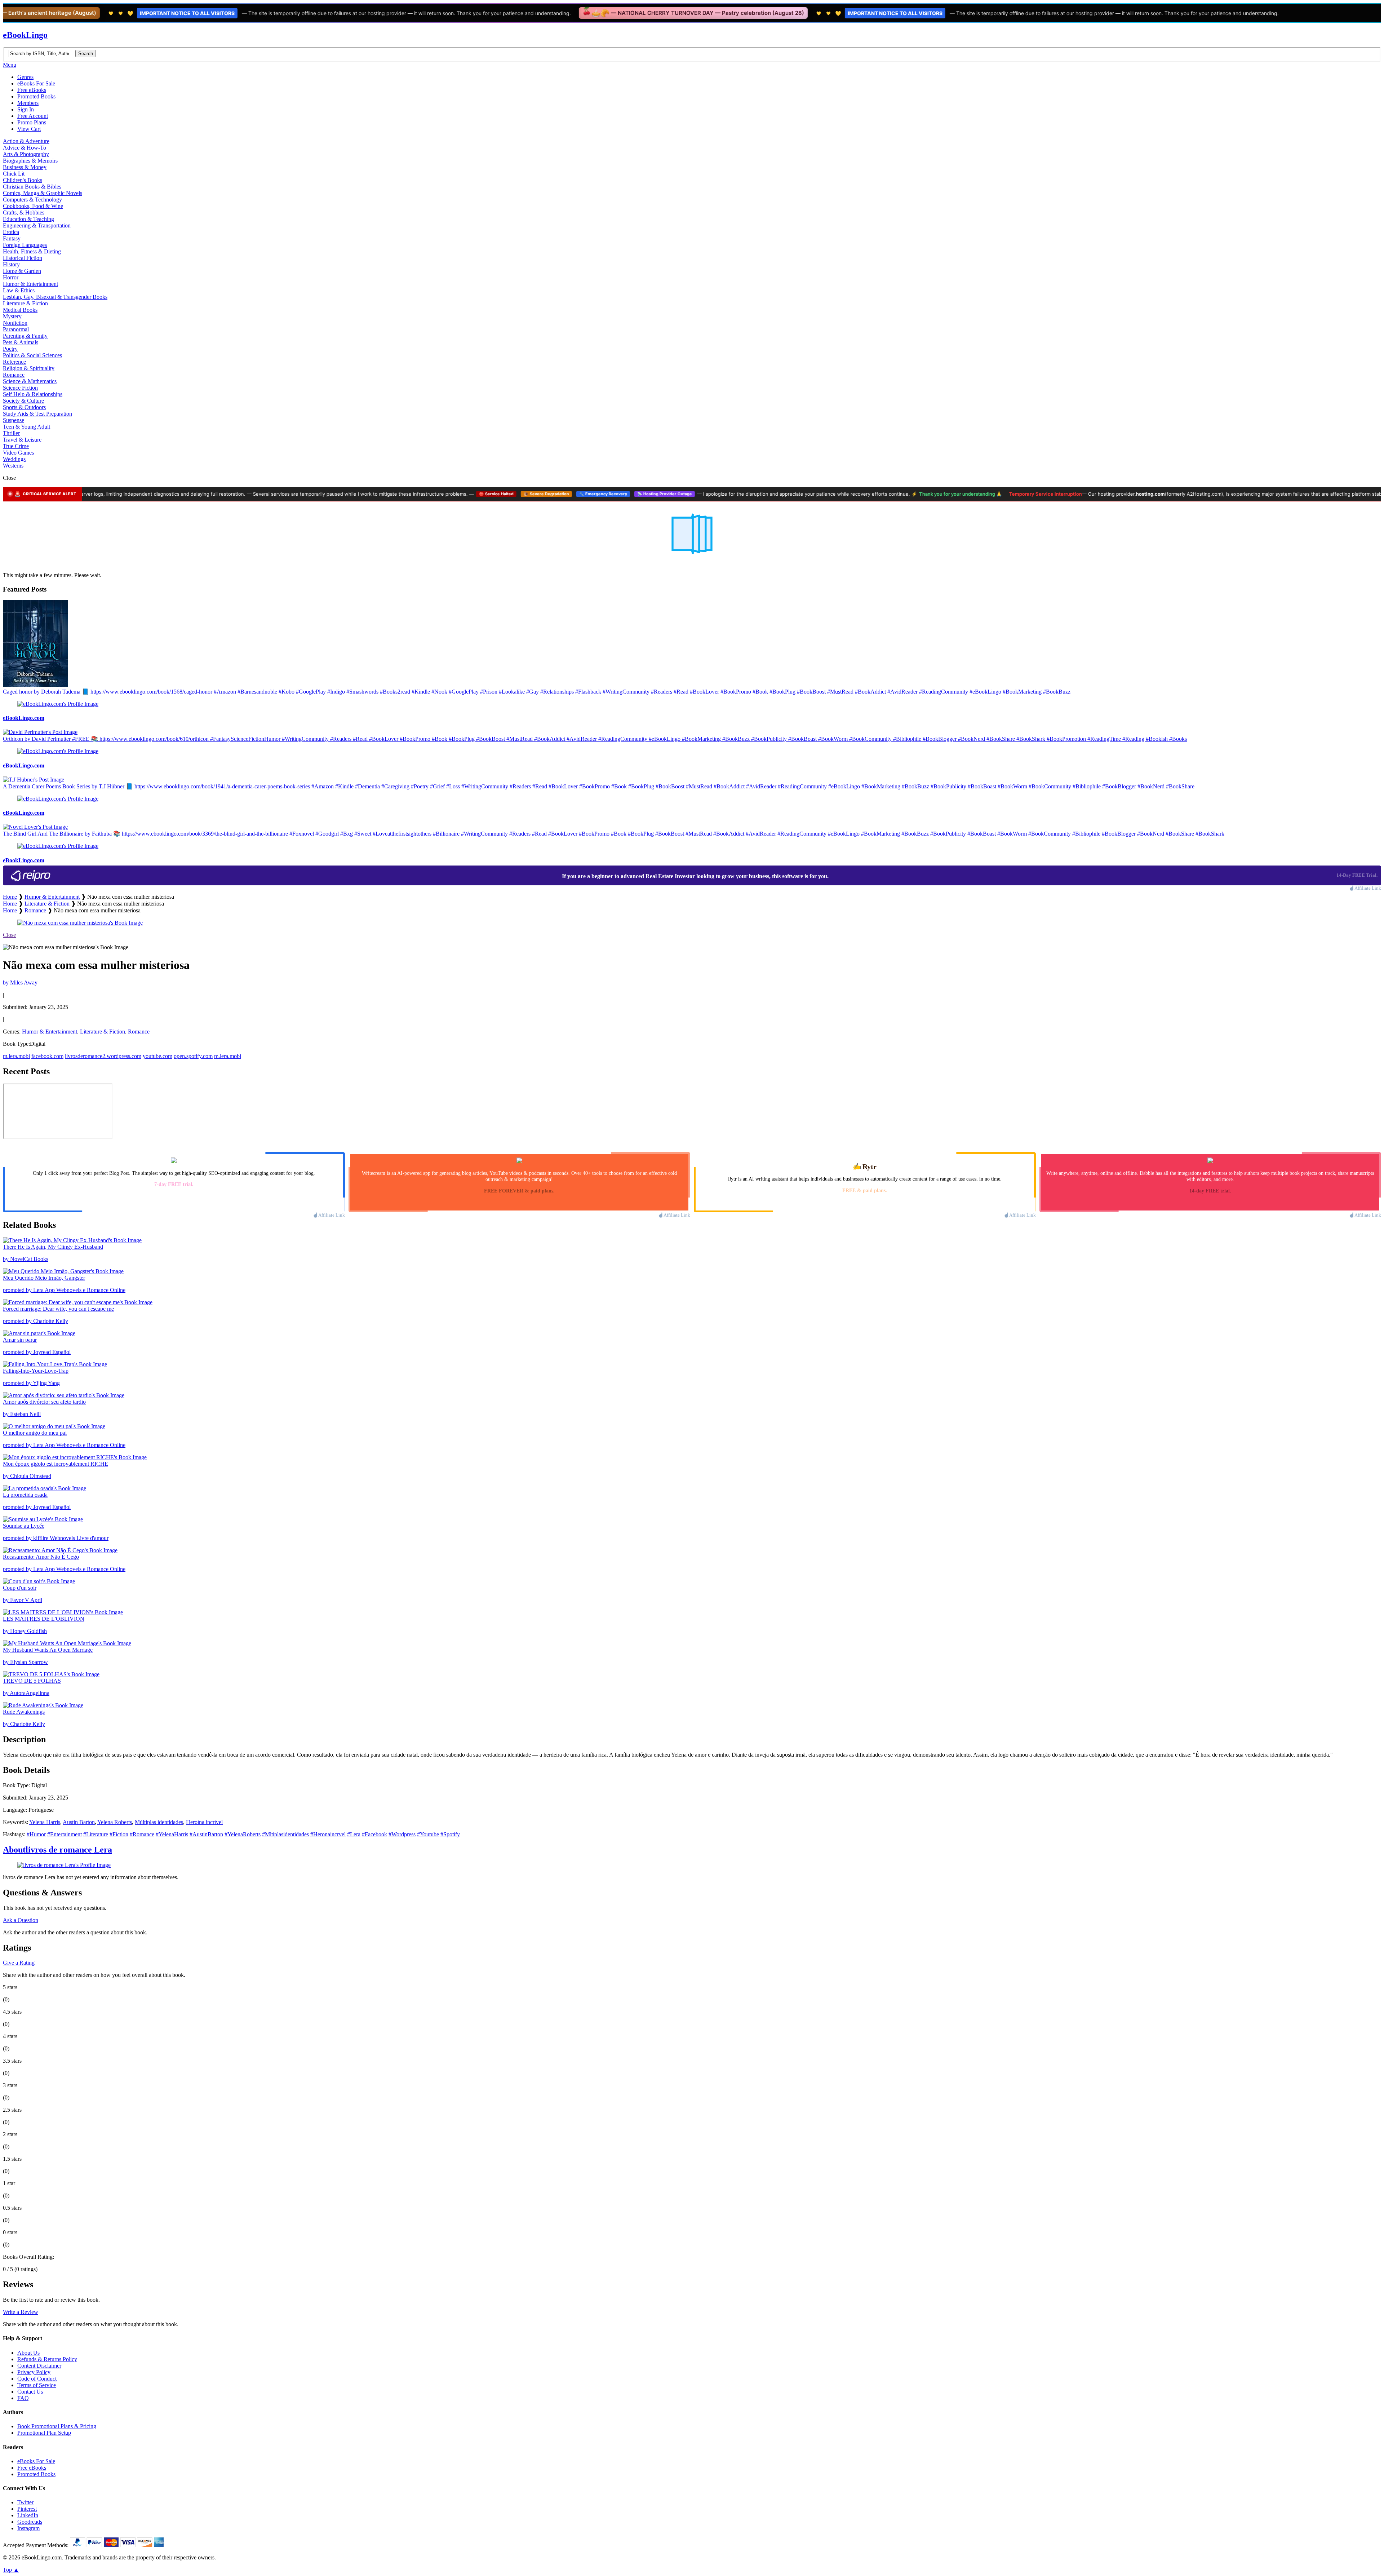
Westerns (13, 466)
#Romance (142, 1834)
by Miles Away (20, 982)
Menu (10, 65)
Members (28, 103)
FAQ (23, 2398)
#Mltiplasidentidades (285, 1834)
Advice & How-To (25, 148)
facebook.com (47, 1056)
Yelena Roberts (115, 1822)
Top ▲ (11, 2570)
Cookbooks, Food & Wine (33, 206)
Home (10, 897)
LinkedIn (28, 2515)
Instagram (28, 2528)
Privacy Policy (34, 2372)
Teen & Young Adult (26, 427)
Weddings (14, 459)
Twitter (25, 2502)
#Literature (96, 1834)
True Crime (16, 446)
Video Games (18, 453)
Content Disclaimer (39, 2366)
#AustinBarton (206, 1834)
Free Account (33, 116)
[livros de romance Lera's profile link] (64, 1865)
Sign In (26, 109)
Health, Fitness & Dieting (32, 251)
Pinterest (27, 2509)
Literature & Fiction (25, 303)
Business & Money (25, 167)
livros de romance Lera (57, 1850)
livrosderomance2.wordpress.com (103, 1056)
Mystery (12, 316)
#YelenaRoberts (243, 1834)
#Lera (354, 1834)
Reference (14, 362)
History (11, 264)
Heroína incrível (204, 1822)
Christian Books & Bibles (32, 187)
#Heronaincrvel (328, 1834)
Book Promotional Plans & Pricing (57, 2426)
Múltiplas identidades (159, 1822)
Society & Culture (23, 401)
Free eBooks (32, 90)
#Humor (36, 1834)
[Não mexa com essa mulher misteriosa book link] (80, 923)
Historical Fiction (23, 258)
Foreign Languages (25, 245)
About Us (28, 2353)
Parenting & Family (25, 336)
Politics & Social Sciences (32, 355)
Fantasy (12, 238)
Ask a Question (21, 1920)
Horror (11, 277)
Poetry (10, 349)
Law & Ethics (19, 290)
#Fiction (119, 1834)
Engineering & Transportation (37, 225)
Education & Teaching (28, 219)
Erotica (11, 232)
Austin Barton (79, 1822)
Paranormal (16, 329)
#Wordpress (402, 1834)
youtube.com (158, 1056)
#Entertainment (65, 1834)
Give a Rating (19, 1963)
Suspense (14, 420)
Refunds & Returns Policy (47, 2359)
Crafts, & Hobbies (24, 213)
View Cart (29, 129)
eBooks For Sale (36, 83)
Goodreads (30, 2522)
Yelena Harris (45, 1822)
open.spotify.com (193, 1056)
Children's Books (23, 180)
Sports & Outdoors (24, 407)
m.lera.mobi (16, 1056)
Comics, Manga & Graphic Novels (43, 193)
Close (9, 935)
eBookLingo (25, 35)
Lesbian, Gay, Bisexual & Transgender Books (55, 297)
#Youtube (428, 1834)
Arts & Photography (26, 154)
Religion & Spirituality (29, 368)
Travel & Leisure (22, 440)
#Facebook (374, 1834)
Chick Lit (14, 174)
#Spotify (450, 1834)
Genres (25, 77)
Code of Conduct (37, 2379)
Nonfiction (15, 323)
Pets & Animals (21, 342)
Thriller (11, 433)
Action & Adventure (26, 141)
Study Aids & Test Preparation (37, 414)
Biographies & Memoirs (30, 161)
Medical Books (20, 310)
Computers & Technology (32, 200)
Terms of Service (37, 2385)
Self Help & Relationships (33, 394)
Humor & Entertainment (30, 284)
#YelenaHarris (172, 1834)
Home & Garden (22, 271)
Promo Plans (32, 122)
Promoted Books (36, 96)
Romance (14, 375)
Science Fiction (20, 388)
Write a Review (21, 2312)
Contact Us (30, 2392)
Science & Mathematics (30, 381)
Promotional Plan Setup (44, 2433)
